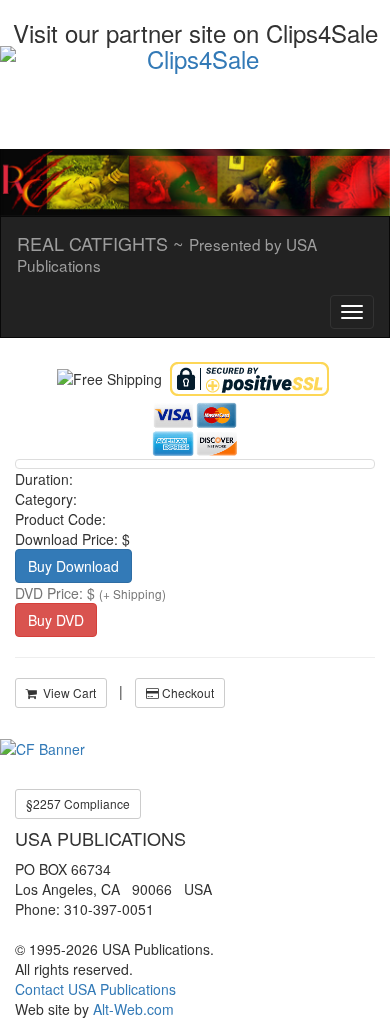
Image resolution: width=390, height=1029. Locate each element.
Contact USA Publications (95, 989)
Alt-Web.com (133, 1009)
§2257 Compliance (78, 803)
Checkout (186, 692)
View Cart (66, 692)
